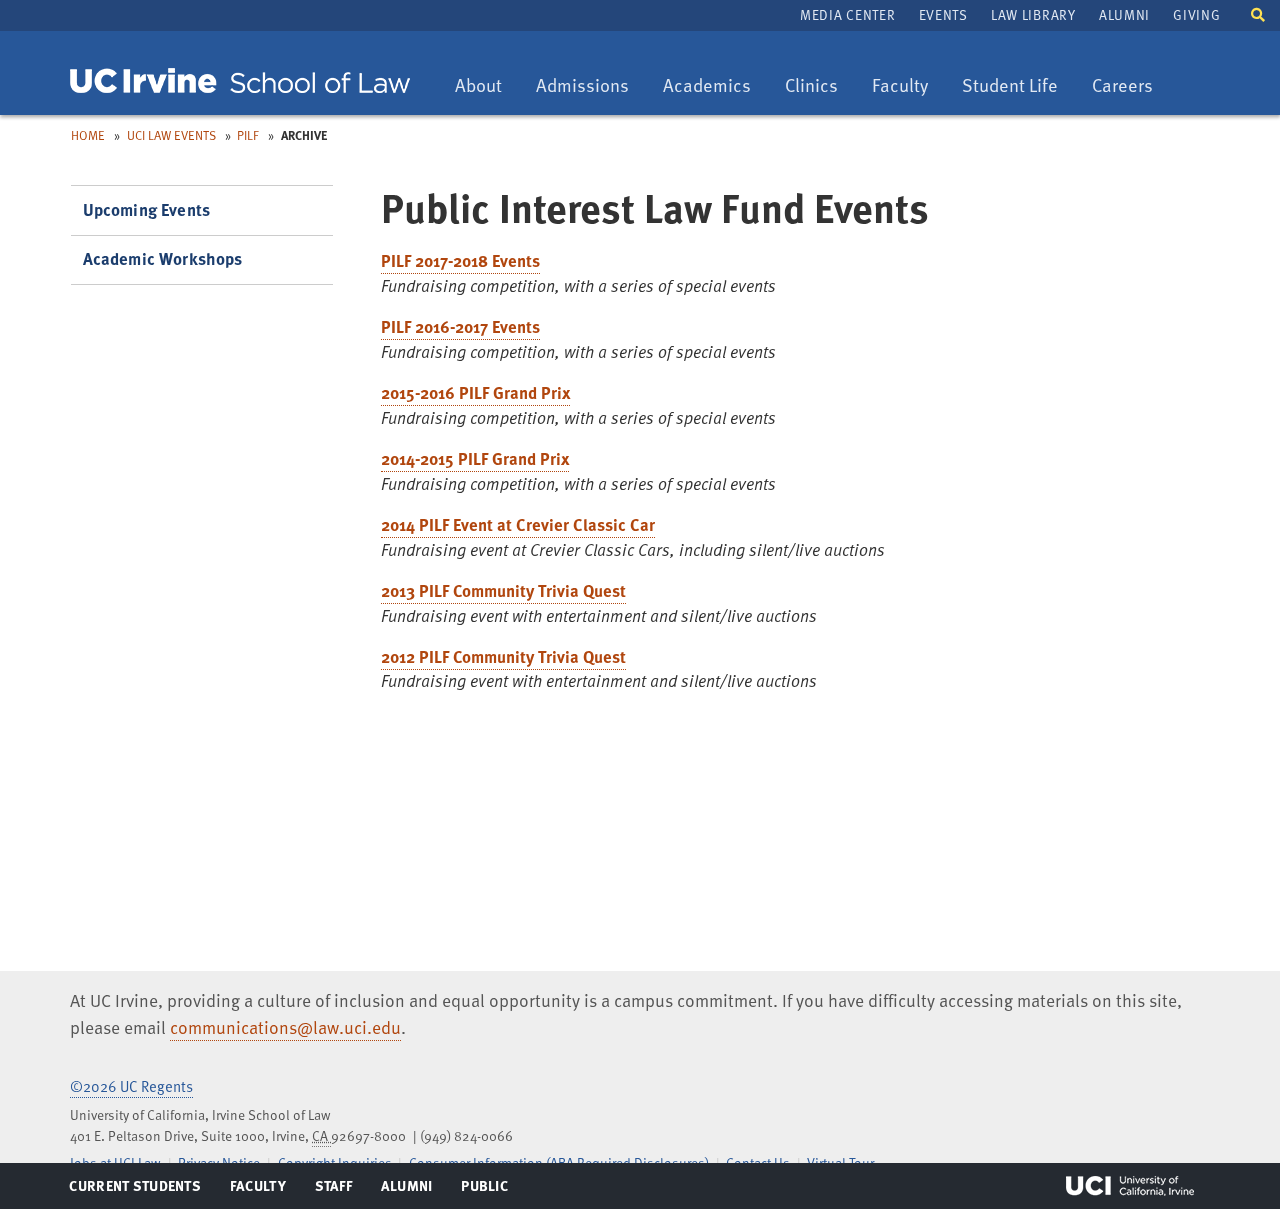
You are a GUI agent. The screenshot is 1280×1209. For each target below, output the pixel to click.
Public (485, 1190)
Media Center (847, 14)
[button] (1258, 13)
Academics (706, 86)
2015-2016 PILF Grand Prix (475, 392)
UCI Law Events (171, 135)
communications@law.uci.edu (285, 1027)
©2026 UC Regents (131, 1086)
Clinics (818, 86)
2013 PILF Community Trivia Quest (503, 590)
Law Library (1033, 14)
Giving (1196, 14)
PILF (248, 135)
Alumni (1124, 14)
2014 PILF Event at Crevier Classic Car (518, 524)
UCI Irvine (1130, 1186)
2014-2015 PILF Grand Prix (475, 458)
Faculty (907, 86)
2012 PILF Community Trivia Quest (503, 656)
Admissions (582, 86)
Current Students (134, 1190)
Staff (339, 1190)
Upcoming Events (147, 209)
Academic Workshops (163, 258)
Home (88, 135)
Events (943, 14)
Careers (1129, 86)
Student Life (1009, 86)
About (485, 86)
